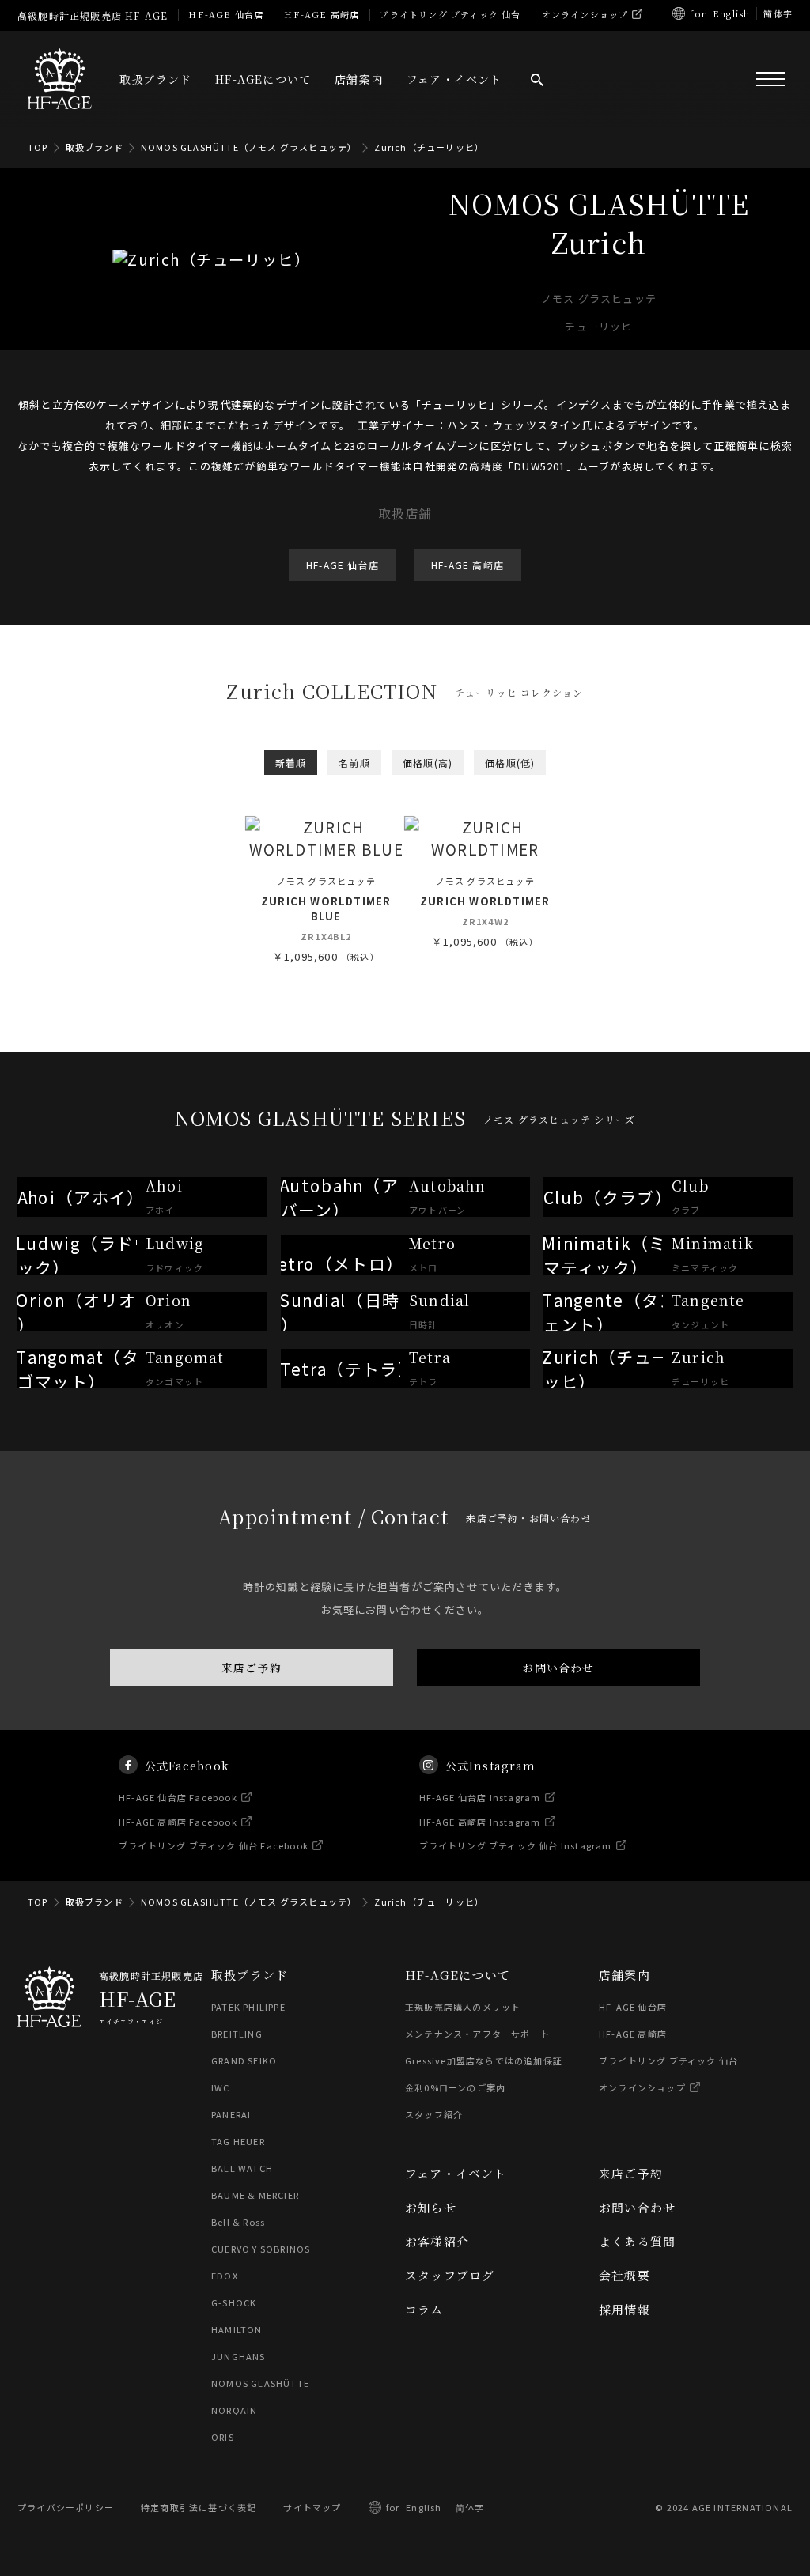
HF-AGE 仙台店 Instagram (480, 1797)
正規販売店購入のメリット (463, 2007)
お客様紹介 (437, 2241)
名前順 (354, 763)
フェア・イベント (454, 79)
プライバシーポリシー (66, 2507)
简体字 (470, 2507)
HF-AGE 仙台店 (226, 14)
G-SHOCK (234, 2302)
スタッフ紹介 (434, 2114)
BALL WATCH (242, 2168)
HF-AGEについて (263, 79)
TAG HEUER (238, 2141)
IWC (221, 2087)
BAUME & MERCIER (255, 2195)
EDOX (225, 2276)
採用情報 (625, 2309)
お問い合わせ (558, 1668)
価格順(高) (428, 763)
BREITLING (237, 2034)
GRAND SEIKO (244, 2060)
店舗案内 (359, 79)
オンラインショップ (585, 14)
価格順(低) (510, 763)
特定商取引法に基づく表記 (199, 2507)
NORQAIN (234, 2410)
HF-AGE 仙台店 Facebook (178, 1797)
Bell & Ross (238, 2222)
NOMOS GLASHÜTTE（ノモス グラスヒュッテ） (249, 147)
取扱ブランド (155, 79)
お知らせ (431, 2207)
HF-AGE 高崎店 (322, 14)
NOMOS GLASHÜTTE (260, 2383)
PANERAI (231, 2114)
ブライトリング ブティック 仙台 (450, 14)
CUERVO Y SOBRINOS (261, 2249)
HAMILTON (237, 2329)
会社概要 (625, 2275)
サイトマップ (312, 2507)
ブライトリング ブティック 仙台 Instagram (516, 1845)
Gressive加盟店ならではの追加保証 (484, 2060)
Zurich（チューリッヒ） (429, 147)
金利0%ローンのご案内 (455, 2087)
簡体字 (778, 13)
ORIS (223, 2437)
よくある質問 (637, 2241)
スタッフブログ (450, 2275)
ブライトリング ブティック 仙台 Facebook (214, 1845)
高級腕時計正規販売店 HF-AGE (93, 15)
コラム (424, 2309)
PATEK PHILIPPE (248, 2007)
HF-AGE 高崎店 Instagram (480, 1821)
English (731, 13)
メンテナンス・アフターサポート (477, 2034)
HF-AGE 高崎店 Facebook (178, 1821)
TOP (38, 147)
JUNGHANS (238, 2356)
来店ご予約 (252, 1668)
